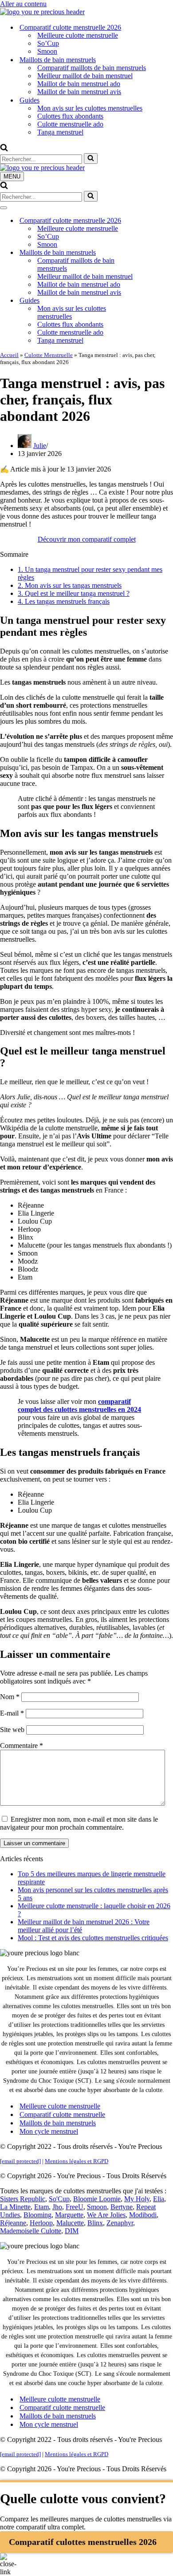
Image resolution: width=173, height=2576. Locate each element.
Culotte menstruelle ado (70, 124)
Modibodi (143, 2215)
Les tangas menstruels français (64, 601)
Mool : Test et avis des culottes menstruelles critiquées (93, 1938)
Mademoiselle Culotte (31, 2231)
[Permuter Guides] (155, 301)
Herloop (41, 2223)
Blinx (95, 2223)
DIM (72, 2231)
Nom (10, 1697)
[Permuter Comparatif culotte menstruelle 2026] (155, 221)
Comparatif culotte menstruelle (62, 2114)
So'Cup (59, 2199)
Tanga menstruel (60, 132)
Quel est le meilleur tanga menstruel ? (74, 593)
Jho (57, 2207)
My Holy (137, 2199)
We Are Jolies (106, 2215)
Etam (41, 2207)
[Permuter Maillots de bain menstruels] (155, 253)
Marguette (69, 2215)
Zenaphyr (120, 2223)
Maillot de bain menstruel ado (79, 84)
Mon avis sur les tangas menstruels (70, 585)
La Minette (15, 2207)
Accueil (9, 355)
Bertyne (122, 2207)
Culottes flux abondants (70, 116)
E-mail (12, 1713)
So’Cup (48, 43)
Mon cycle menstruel (49, 2131)
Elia (159, 2199)
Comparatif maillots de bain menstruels (92, 68)
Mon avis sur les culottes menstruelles (90, 108)
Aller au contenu (23, 4)
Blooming (37, 2215)
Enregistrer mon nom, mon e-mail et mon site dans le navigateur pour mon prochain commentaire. (79, 1823)
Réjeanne (13, 2223)
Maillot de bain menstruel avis (79, 92)
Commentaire (22, 1746)
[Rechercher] (4, 149)
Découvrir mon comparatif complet (87, 539)
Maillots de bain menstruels (58, 2123)
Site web (12, 1730)
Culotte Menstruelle (49, 355)
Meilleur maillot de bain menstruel (85, 76)
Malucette (70, 2223)
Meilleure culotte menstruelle (78, 35)
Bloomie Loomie (97, 2199)
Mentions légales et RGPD (77, 2161)
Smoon (47, 51)
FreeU (75, 2207)
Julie (40, 446)
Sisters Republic (23, 2199)
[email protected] (20, 2161)
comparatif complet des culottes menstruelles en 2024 (79, 1405)
